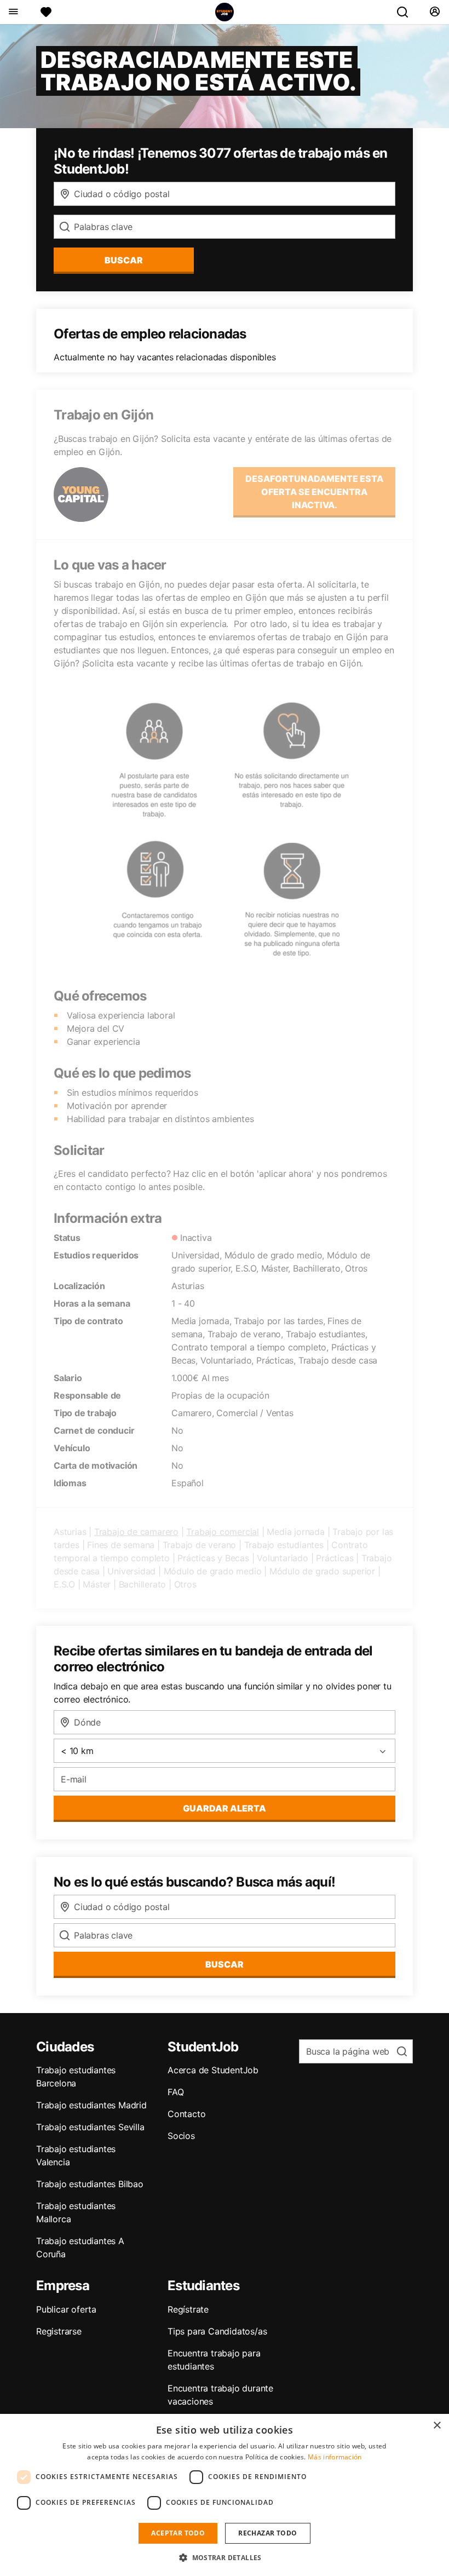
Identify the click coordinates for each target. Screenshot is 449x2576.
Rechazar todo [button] (267, 2533)
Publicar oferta (66, 2309)
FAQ (175, 2092)
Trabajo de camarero (136, 1532)
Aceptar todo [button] (178, 2533)
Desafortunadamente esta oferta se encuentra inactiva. (314, 492)
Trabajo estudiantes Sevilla (90, 2127)
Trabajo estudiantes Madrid (91, 2105)
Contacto (186, 2114)
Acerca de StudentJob (213, 2070)
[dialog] (225, 2495)
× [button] (437, 2426)
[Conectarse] (434, 12)
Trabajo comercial (223, 1532)
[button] (225, 2557)
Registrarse (59, 2331)
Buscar (124, 260)
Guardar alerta (225, 1808)
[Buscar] (407, 12)
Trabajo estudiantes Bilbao (90, 2184)
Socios (181, 2136)
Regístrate (188, 2309)
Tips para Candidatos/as (217, 2331)
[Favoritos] (46, 12)
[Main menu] (13, 12)
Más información (335, 2457)
